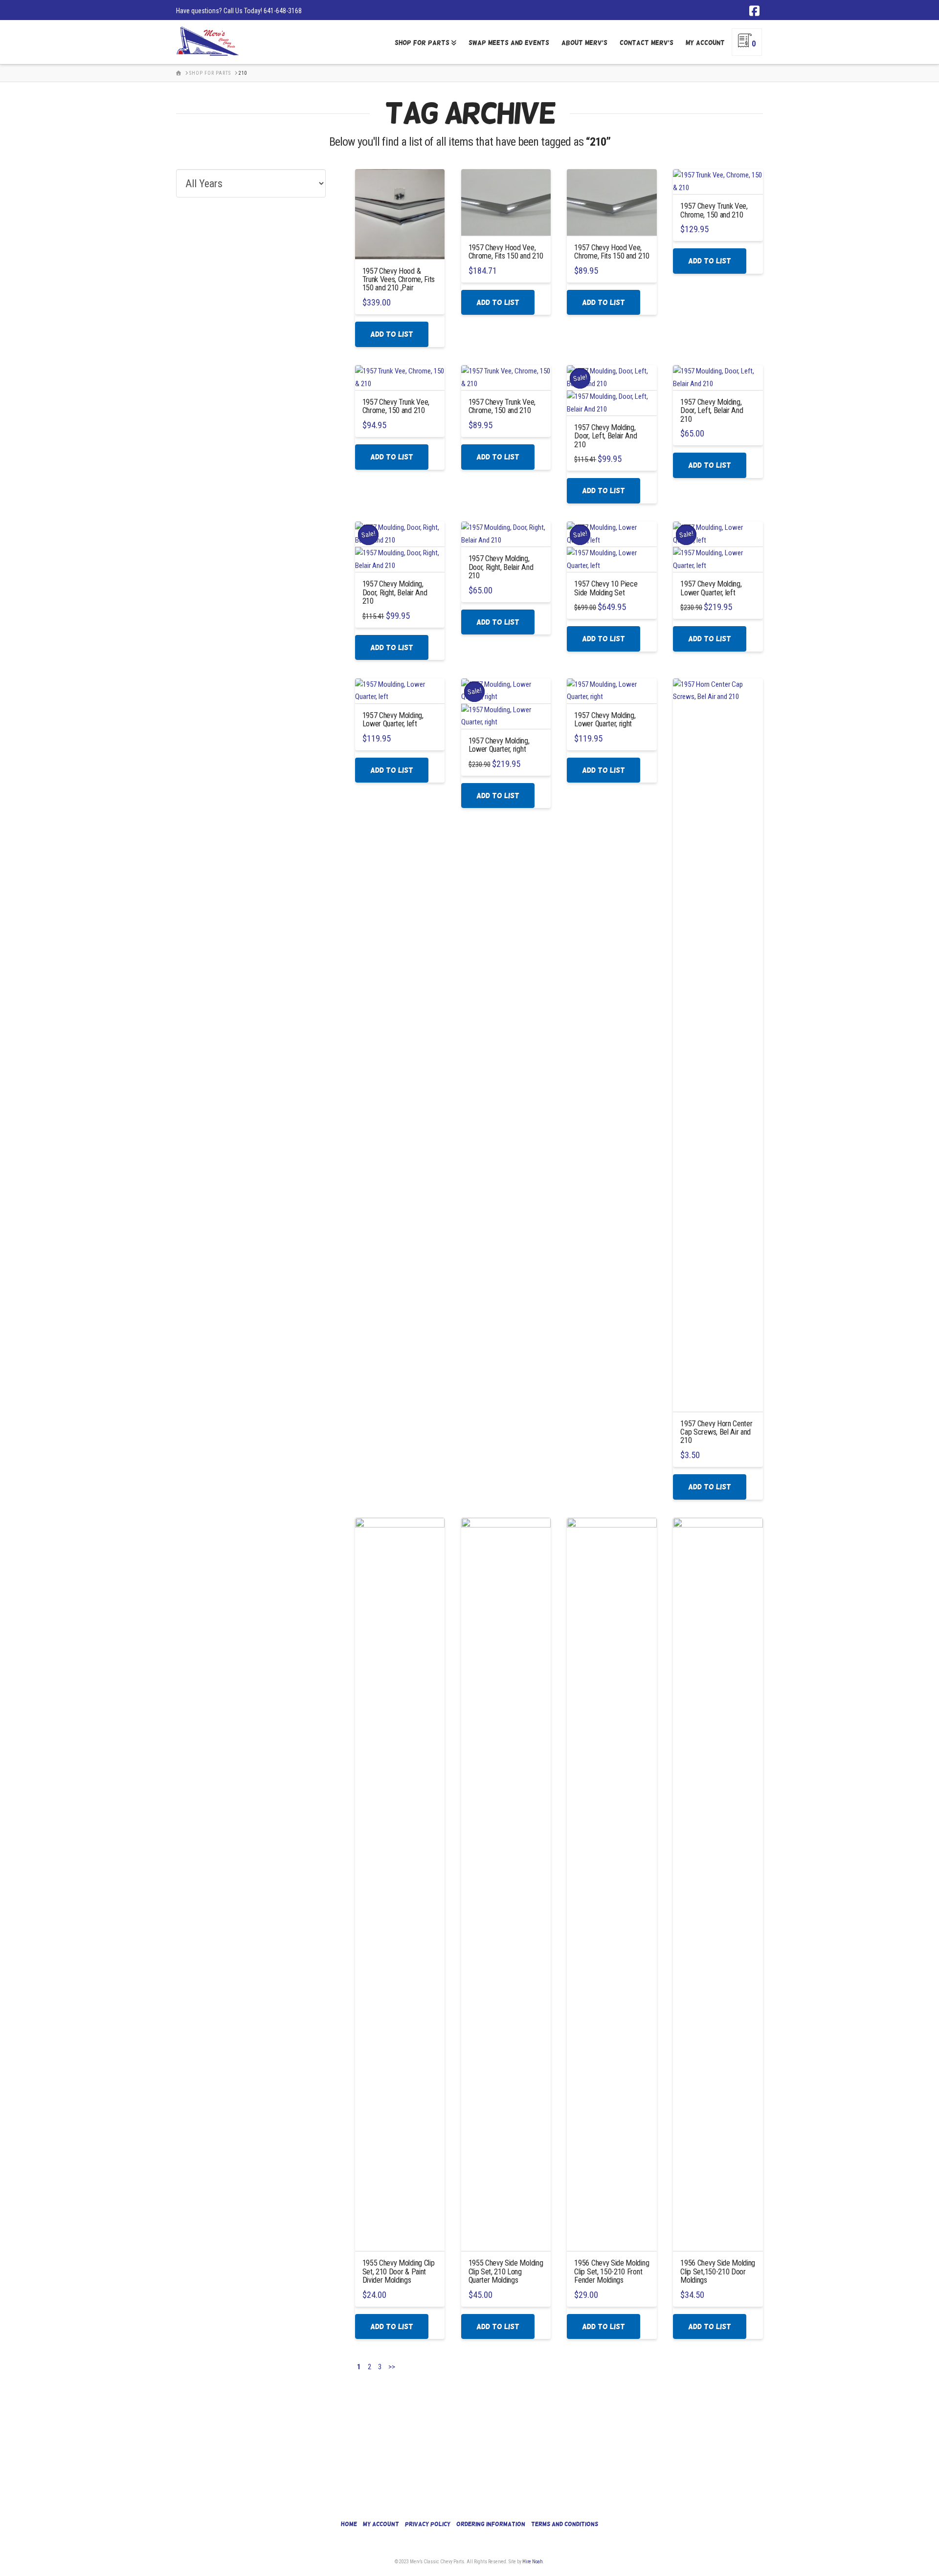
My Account (381, 2524)
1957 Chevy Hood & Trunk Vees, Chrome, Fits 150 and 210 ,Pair (399, 280)
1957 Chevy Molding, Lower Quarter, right (499, 745)
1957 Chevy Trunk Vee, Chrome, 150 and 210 (714, 210)
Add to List (392, 334)
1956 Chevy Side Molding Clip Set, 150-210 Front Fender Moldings (612, 2271)
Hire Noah (533, 2562)
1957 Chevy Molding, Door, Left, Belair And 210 (605, 436)
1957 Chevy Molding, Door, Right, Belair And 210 (395, 592)
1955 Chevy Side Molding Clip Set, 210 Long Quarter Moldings (506, 2271)
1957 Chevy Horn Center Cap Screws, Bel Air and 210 (716, 1432)
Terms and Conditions (565, 2524)
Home (349, 2524)
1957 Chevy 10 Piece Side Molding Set (606, 588)
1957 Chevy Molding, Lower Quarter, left (711, 588)
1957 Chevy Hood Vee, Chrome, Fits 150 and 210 (506, 252)
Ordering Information (491, 2524)
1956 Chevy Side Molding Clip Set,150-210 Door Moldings (718, 2271)
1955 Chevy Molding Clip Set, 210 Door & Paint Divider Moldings (399, 2271)
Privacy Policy (428, 2524)
